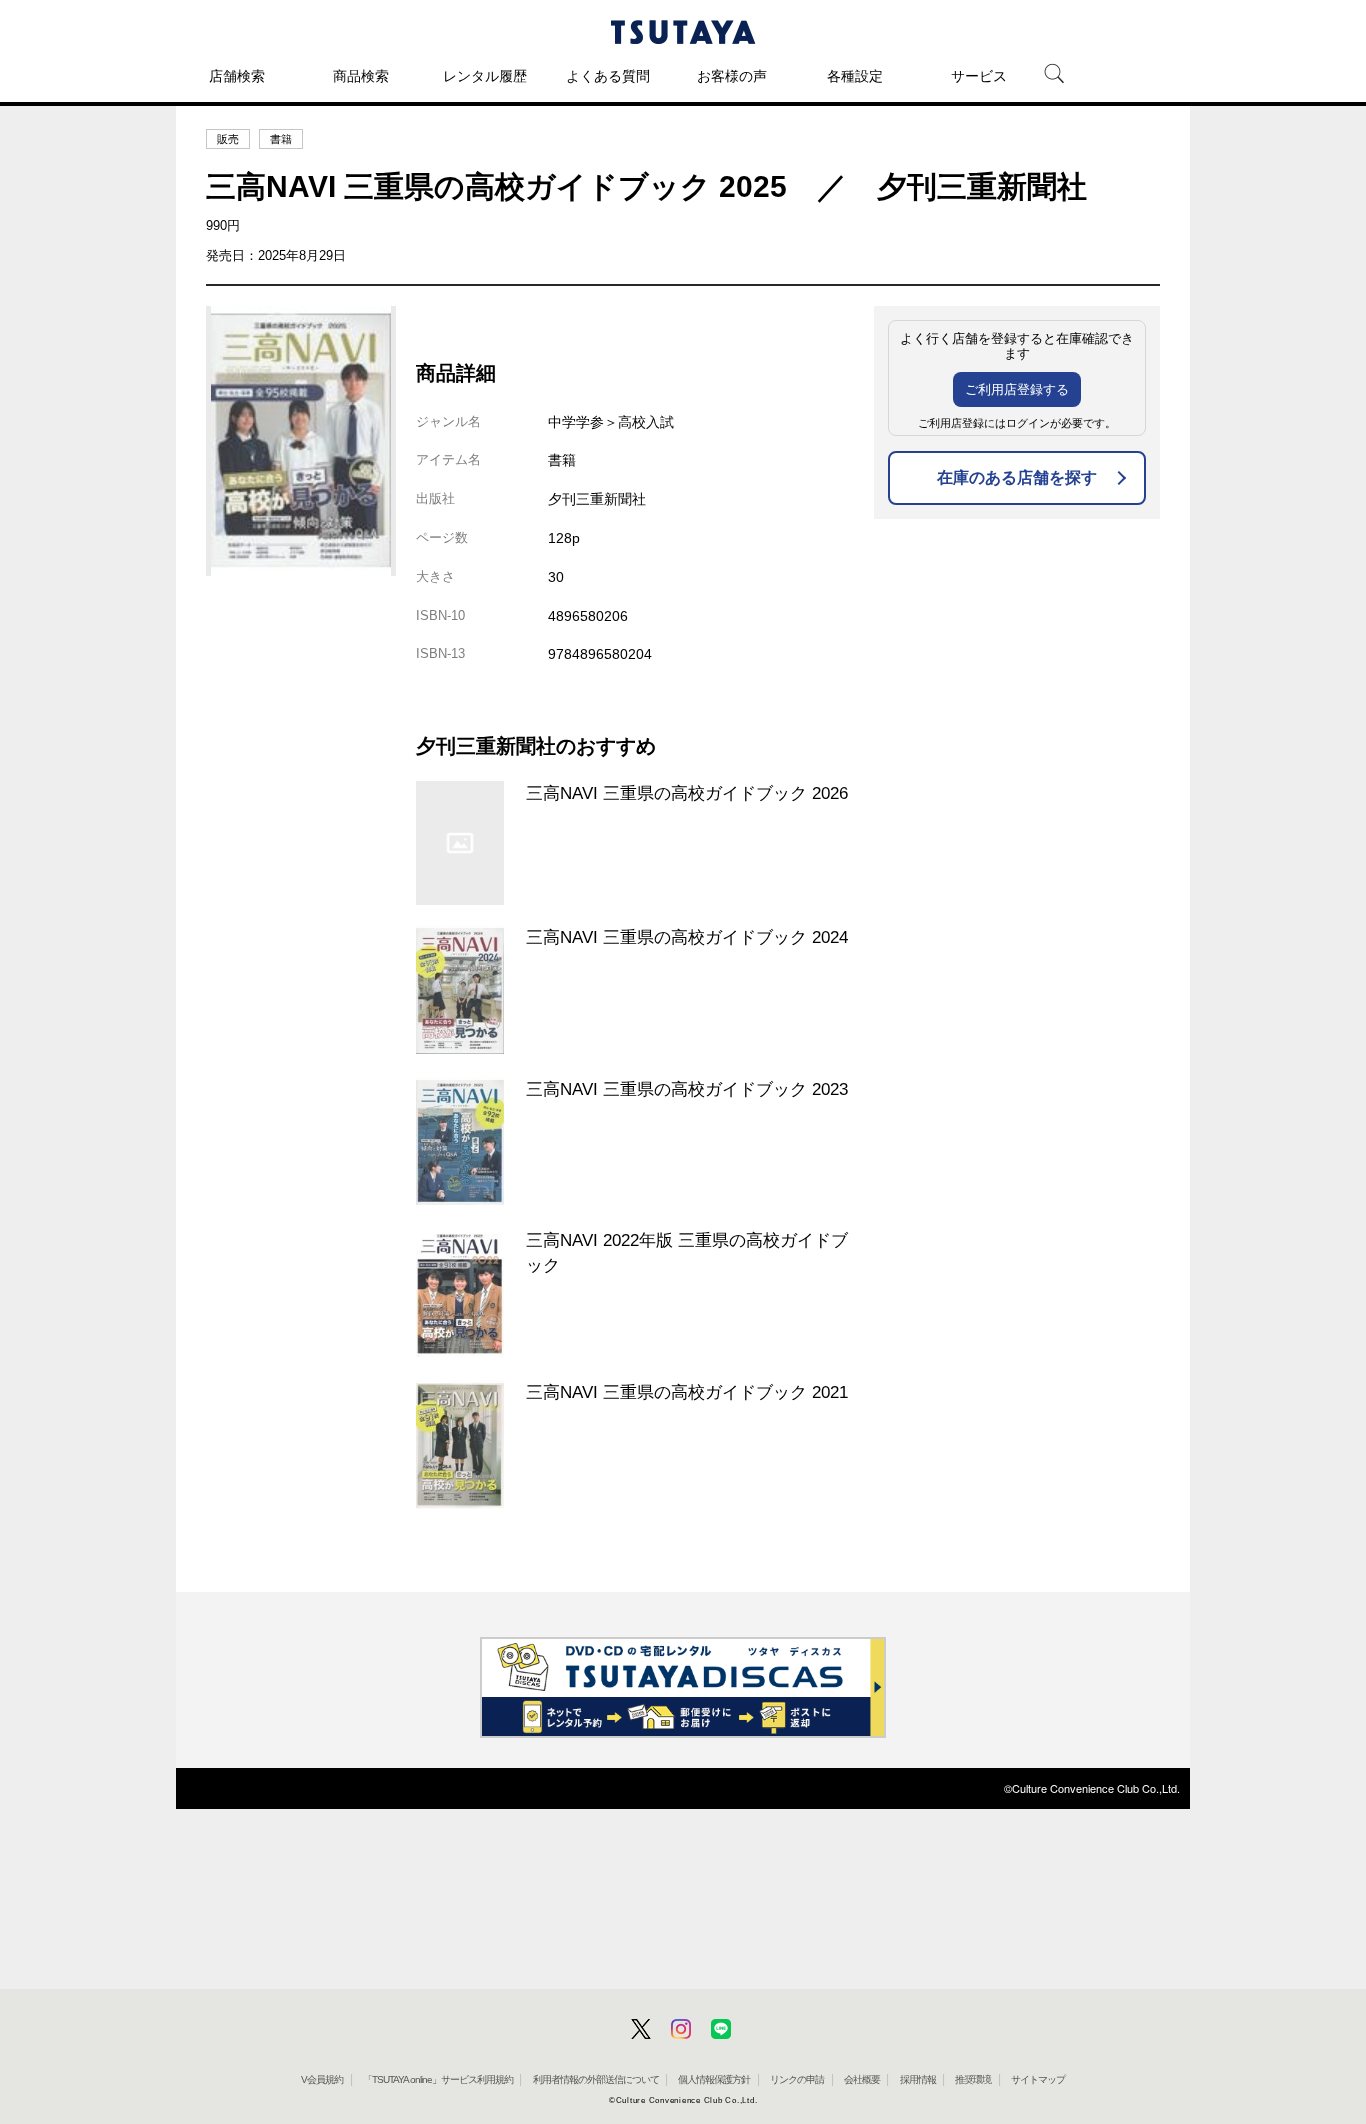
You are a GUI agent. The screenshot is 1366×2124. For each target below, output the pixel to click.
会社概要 (862, 2079)
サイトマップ (1038, 2079)
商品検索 (361, 76)
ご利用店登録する (1017, 389)
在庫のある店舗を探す (1017, 477)
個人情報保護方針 (714, 2079)
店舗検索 (237, 76)
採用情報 (918, 2079)
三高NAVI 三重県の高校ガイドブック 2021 (687, 1392)
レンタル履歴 (485, 76)
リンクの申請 (797, 2079)
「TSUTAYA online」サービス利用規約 (438, 2079)
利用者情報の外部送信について (596, 2079)
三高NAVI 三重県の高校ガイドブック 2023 (687, 1089)
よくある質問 (608, 76)
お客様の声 (732, 76)
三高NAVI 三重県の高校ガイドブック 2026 (687, 793)
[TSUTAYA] (683, 32)
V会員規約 (322, 2079)
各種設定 (855, 76)
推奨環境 (973, 2079)
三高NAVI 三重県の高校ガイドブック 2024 (687, 937)
